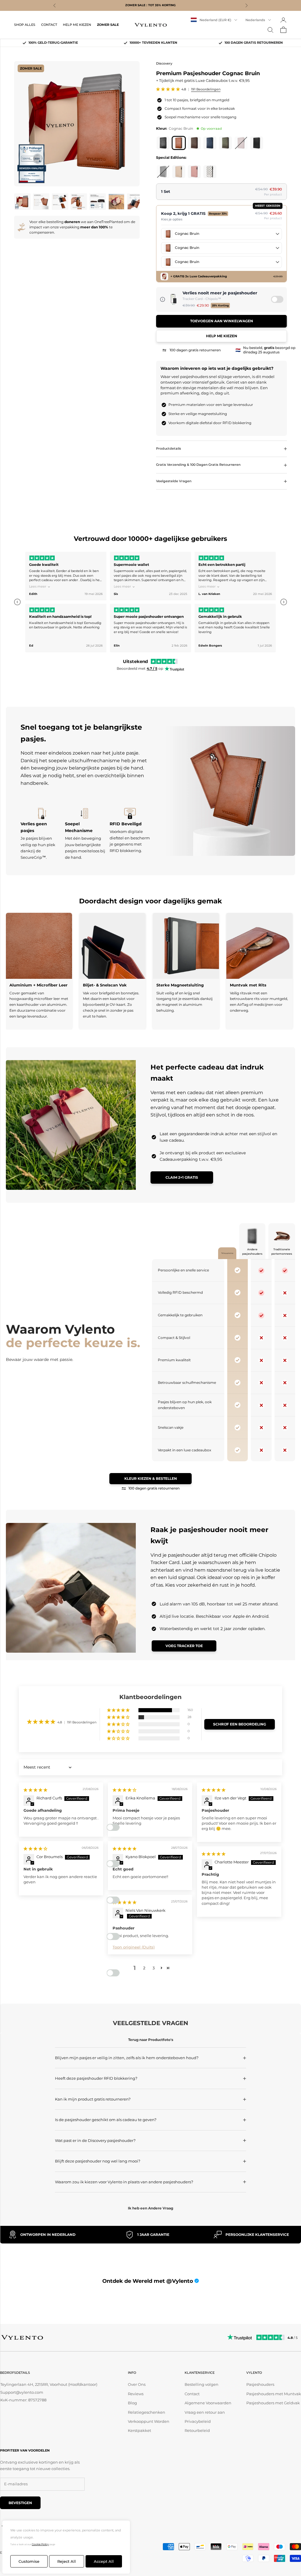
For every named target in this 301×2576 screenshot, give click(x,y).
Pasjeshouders (260, 2384)
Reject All (67, 2561)
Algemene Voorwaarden (208, 2403)
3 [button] (154, 1968)
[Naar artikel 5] (98, 202)
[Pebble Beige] (179, 172)
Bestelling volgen (201, 2384)
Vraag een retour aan (205, 2412)
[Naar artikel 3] (60, 202)
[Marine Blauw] (210, 143)
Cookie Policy (40, 2544)
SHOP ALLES (25, 25)
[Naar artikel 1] (22, 202)
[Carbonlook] (257, 143)
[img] (35, 1790)
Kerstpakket (139, 2430)
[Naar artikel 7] (135, 202)
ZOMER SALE (108, 25)
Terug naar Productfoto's (151, 2040)
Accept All (104, 2561)
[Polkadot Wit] (210, 172)
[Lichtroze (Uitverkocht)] (241, 143)
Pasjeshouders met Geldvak (273, 2403)
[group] (150, 602)
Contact (192, 2394)
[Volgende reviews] (284, 602)
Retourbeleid (197, 2430)
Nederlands (255, 20)
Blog (132, 2403)
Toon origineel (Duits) (134, 1947)
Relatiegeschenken (147, 2412)
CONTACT (49, 25)
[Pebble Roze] (194, 172)
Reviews (136, 2394)
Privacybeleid (198, 2421)
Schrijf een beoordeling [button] (240, 1724)
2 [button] (144, 1968)
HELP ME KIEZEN (77, 25)
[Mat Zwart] (163, 143)
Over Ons (137, 2384)
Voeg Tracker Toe (184, 1646)
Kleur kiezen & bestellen (151, 1478)
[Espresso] (194, 143)
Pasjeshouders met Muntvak (274, 2394)
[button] (168, 89)
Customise (29, 2561)
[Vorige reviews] (17, 602)
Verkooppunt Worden (149, 2421)
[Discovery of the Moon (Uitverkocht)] (163, 172)
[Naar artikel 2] (41, 202)
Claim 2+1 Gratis (182, 1177)
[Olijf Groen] (225, 143)
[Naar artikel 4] (79, 202)
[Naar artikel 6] (116, 202)
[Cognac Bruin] (179, 143)
